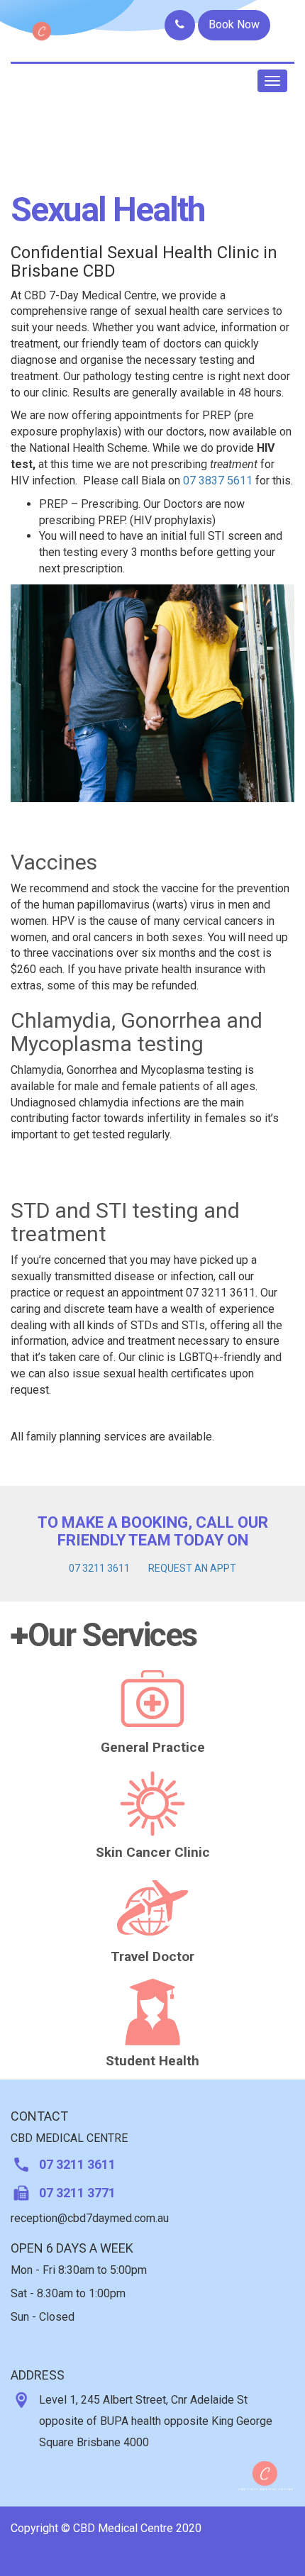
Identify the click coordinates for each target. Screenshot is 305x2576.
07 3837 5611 (218, 481)
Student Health (152, 2061)
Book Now (234, 24)
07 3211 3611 (99, 1568)
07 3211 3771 (77, 2193)
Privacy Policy (253, 2552)
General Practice (153, 1747)
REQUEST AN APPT (192, 1568)
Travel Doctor (152, 1956)
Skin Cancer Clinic (153, 1852)
